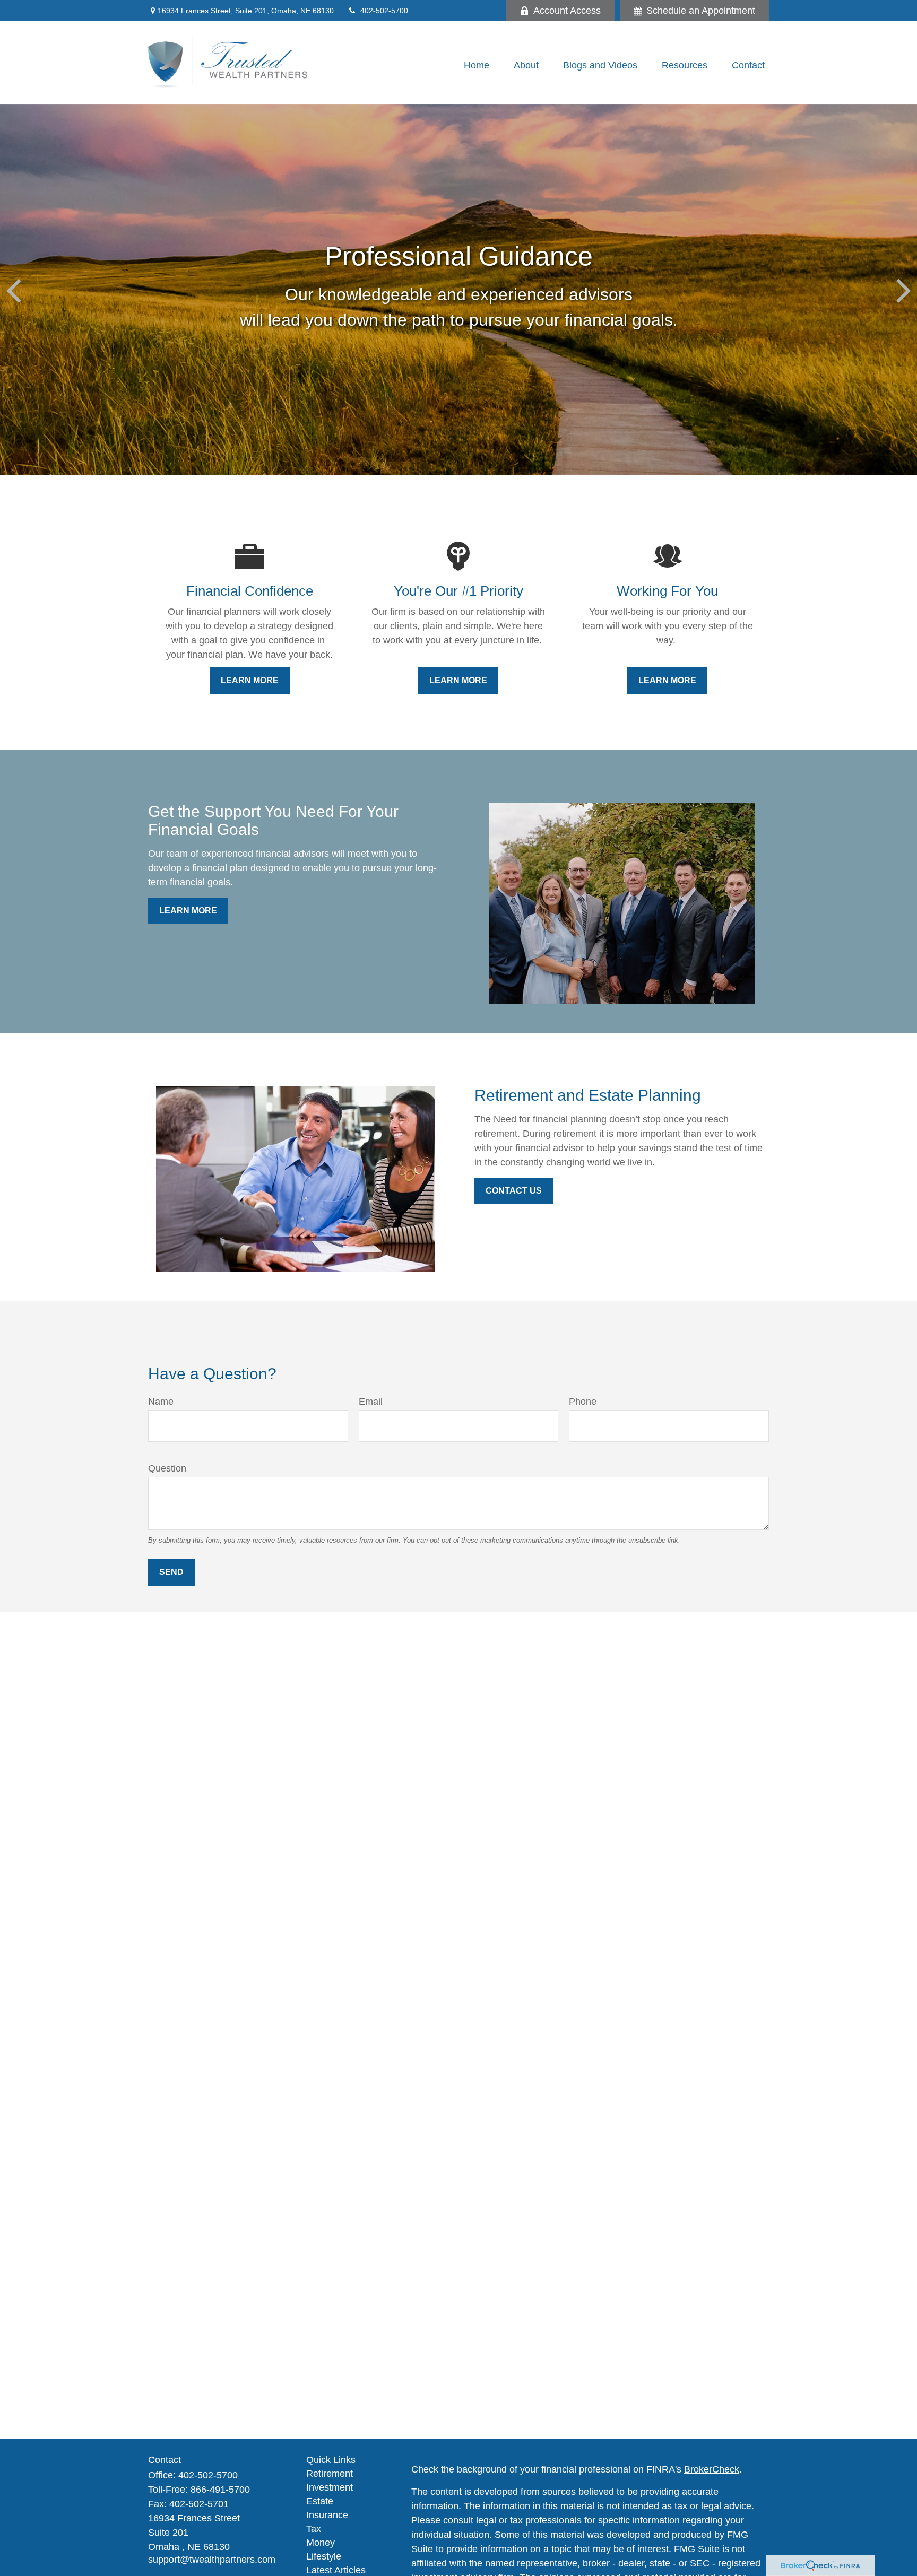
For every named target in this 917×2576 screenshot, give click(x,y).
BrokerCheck (712, 2469)
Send (171, 1572)
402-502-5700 (384, 11)
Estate (320, 2501)
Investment (330, 2487)
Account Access (567, 11)
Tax (314, 2529)
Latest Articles (336, 2570)
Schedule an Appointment (701, 11)
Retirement (330, 2474)
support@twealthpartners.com (212, 2560)
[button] (477, 65)
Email (371, 1402)
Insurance (327, 2515)
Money (321, 2543)
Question (167, 1468)
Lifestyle (324, 2556)
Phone (583, 1402)
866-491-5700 (220, 2490)
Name (161, 1402)
